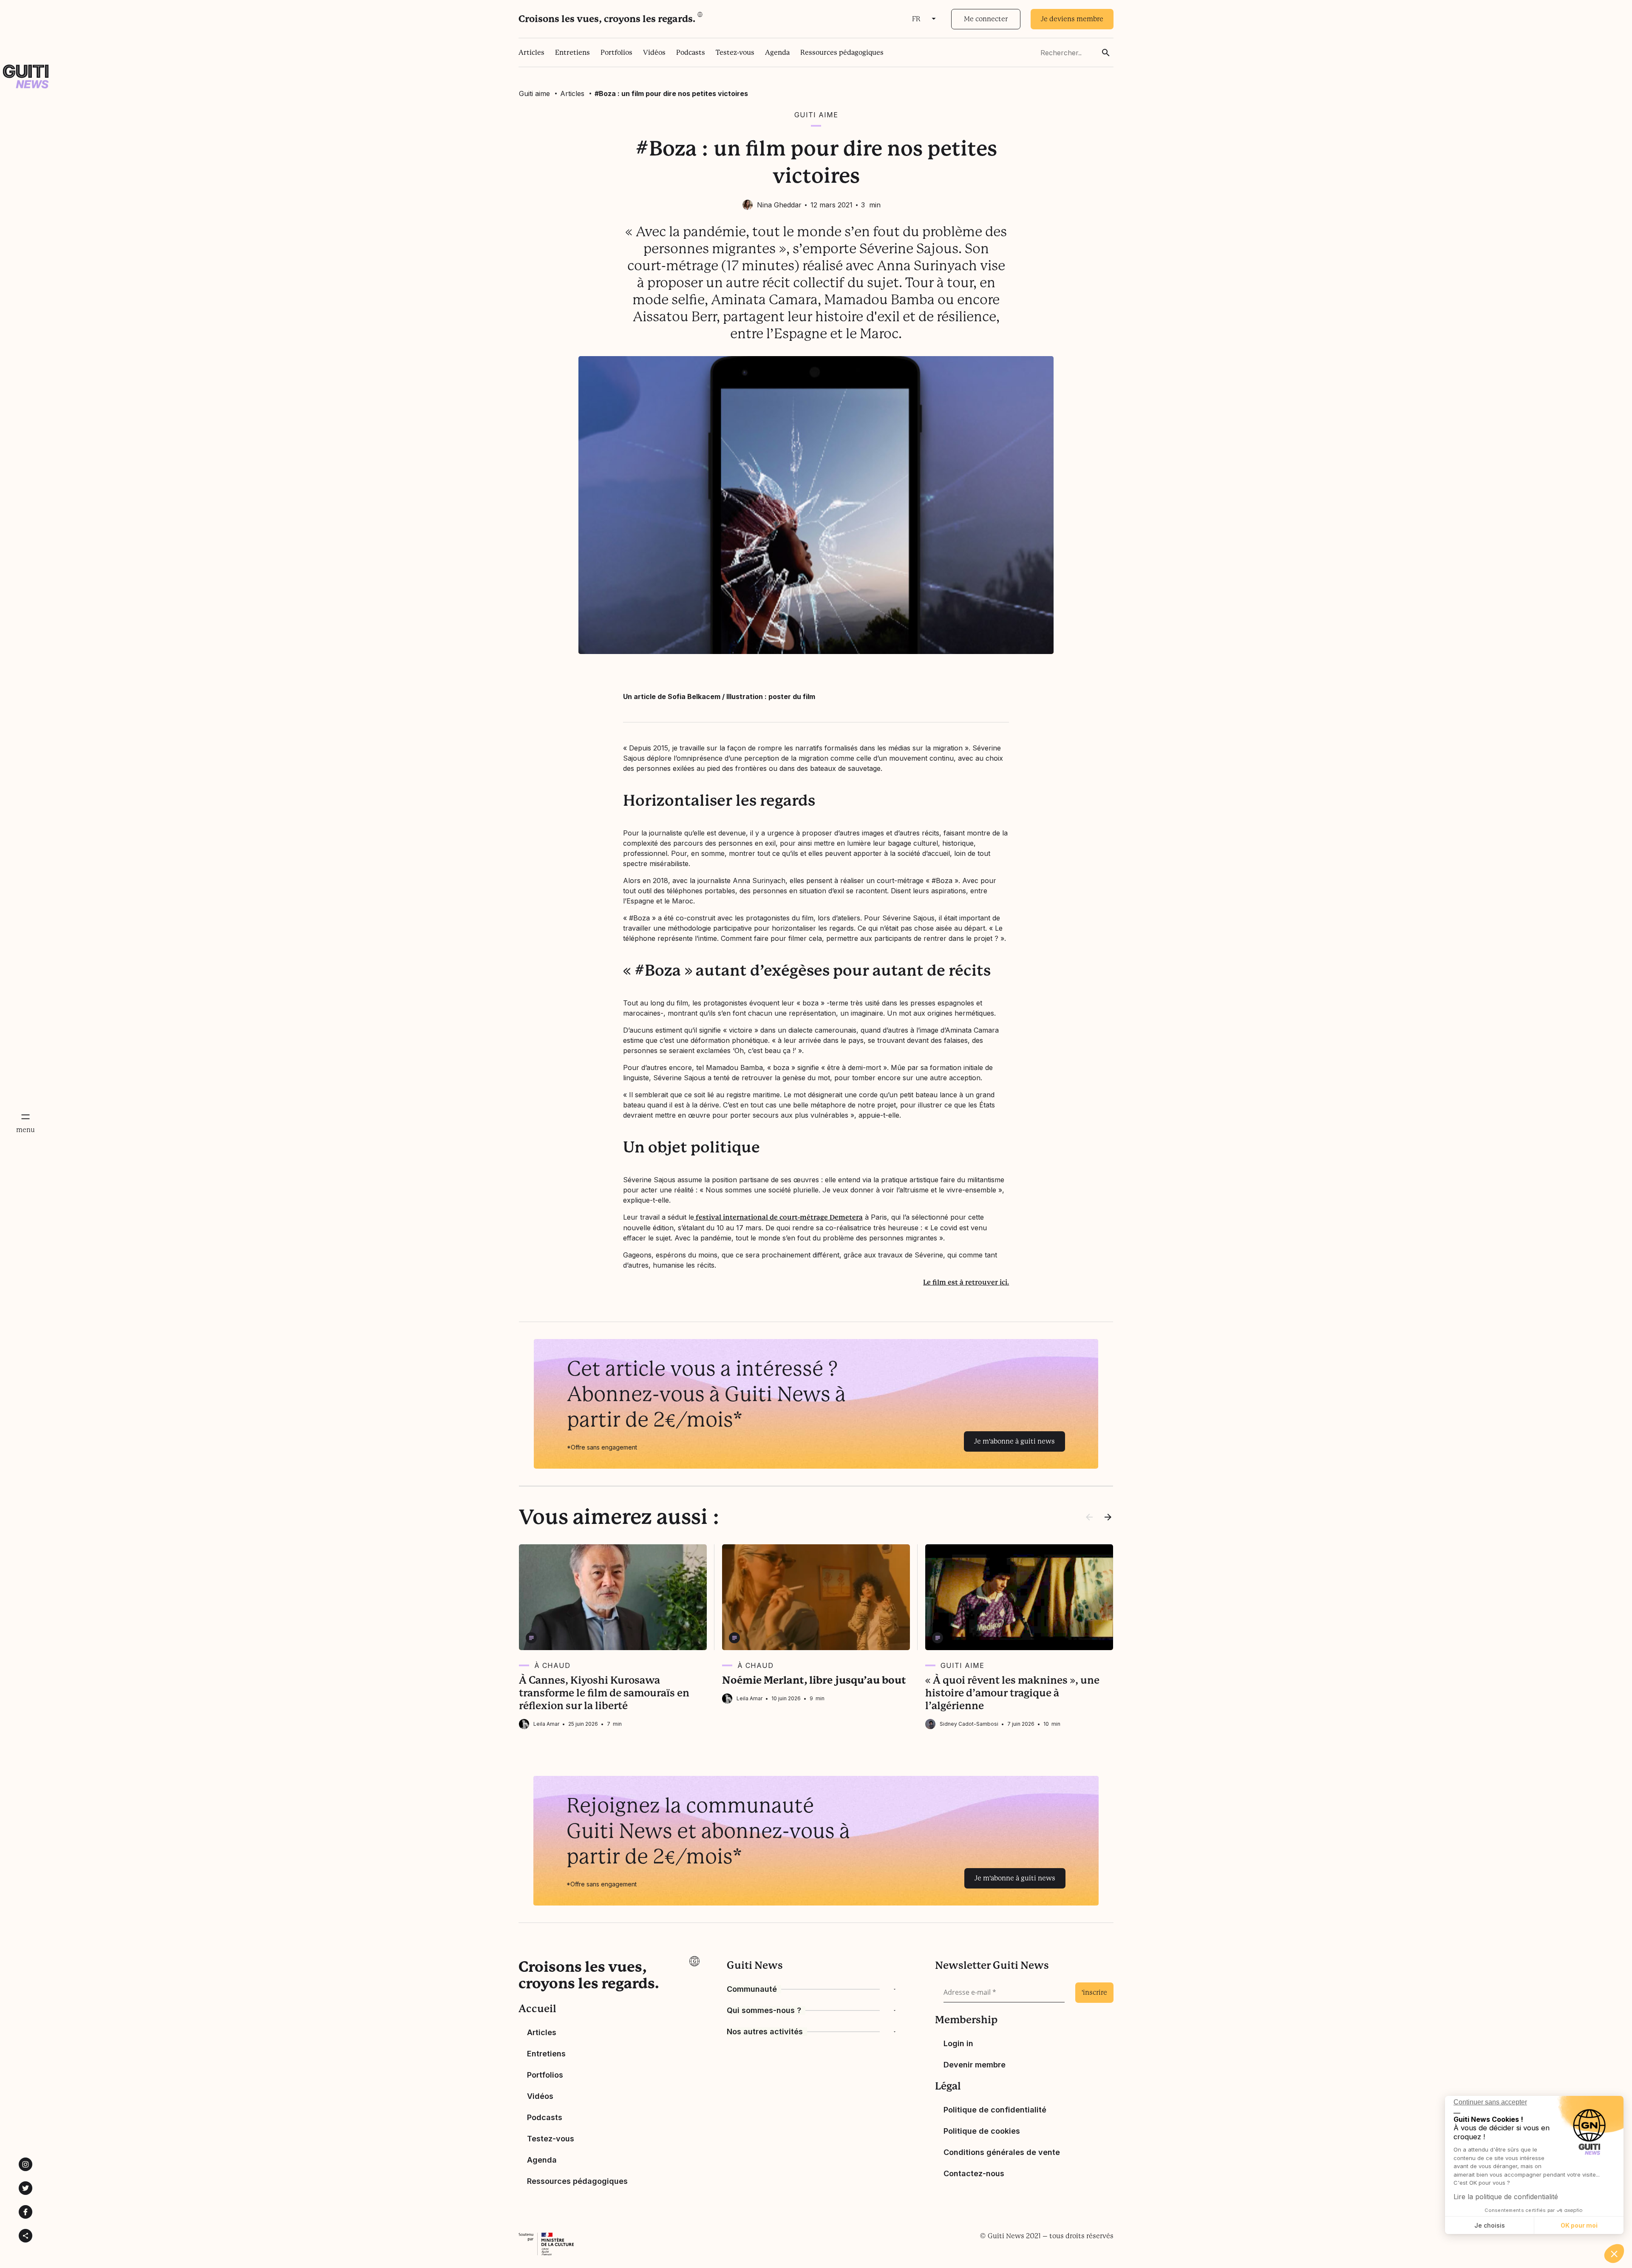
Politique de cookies (982, 2131)
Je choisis (1490, 2225)
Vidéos (654, 52)
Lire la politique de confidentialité (1506, 2197)
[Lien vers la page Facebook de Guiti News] (25, 2212)
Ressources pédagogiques (842, 52)
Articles (531, 52)
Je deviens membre (1072, 19)
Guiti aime (534, 93)
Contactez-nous (974, 2173)
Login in (958, 2043)
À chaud (552, 1665)
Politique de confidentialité (995, 2110)
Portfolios (616, 52)
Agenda (777, 52)
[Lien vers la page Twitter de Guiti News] (25, 2188)
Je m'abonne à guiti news (1014, 1441)
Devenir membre (975, 2065)
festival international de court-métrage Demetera (778, 1217)
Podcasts (691, 52)
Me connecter (986, 19)
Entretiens (572, 52)
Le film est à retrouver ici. (966, 1282)
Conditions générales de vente (1002, 2152)
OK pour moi (1579, 2225)
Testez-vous (735, 52)
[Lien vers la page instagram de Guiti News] (25, 2164)
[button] (1614, 2254)
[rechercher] (1106, 53)
